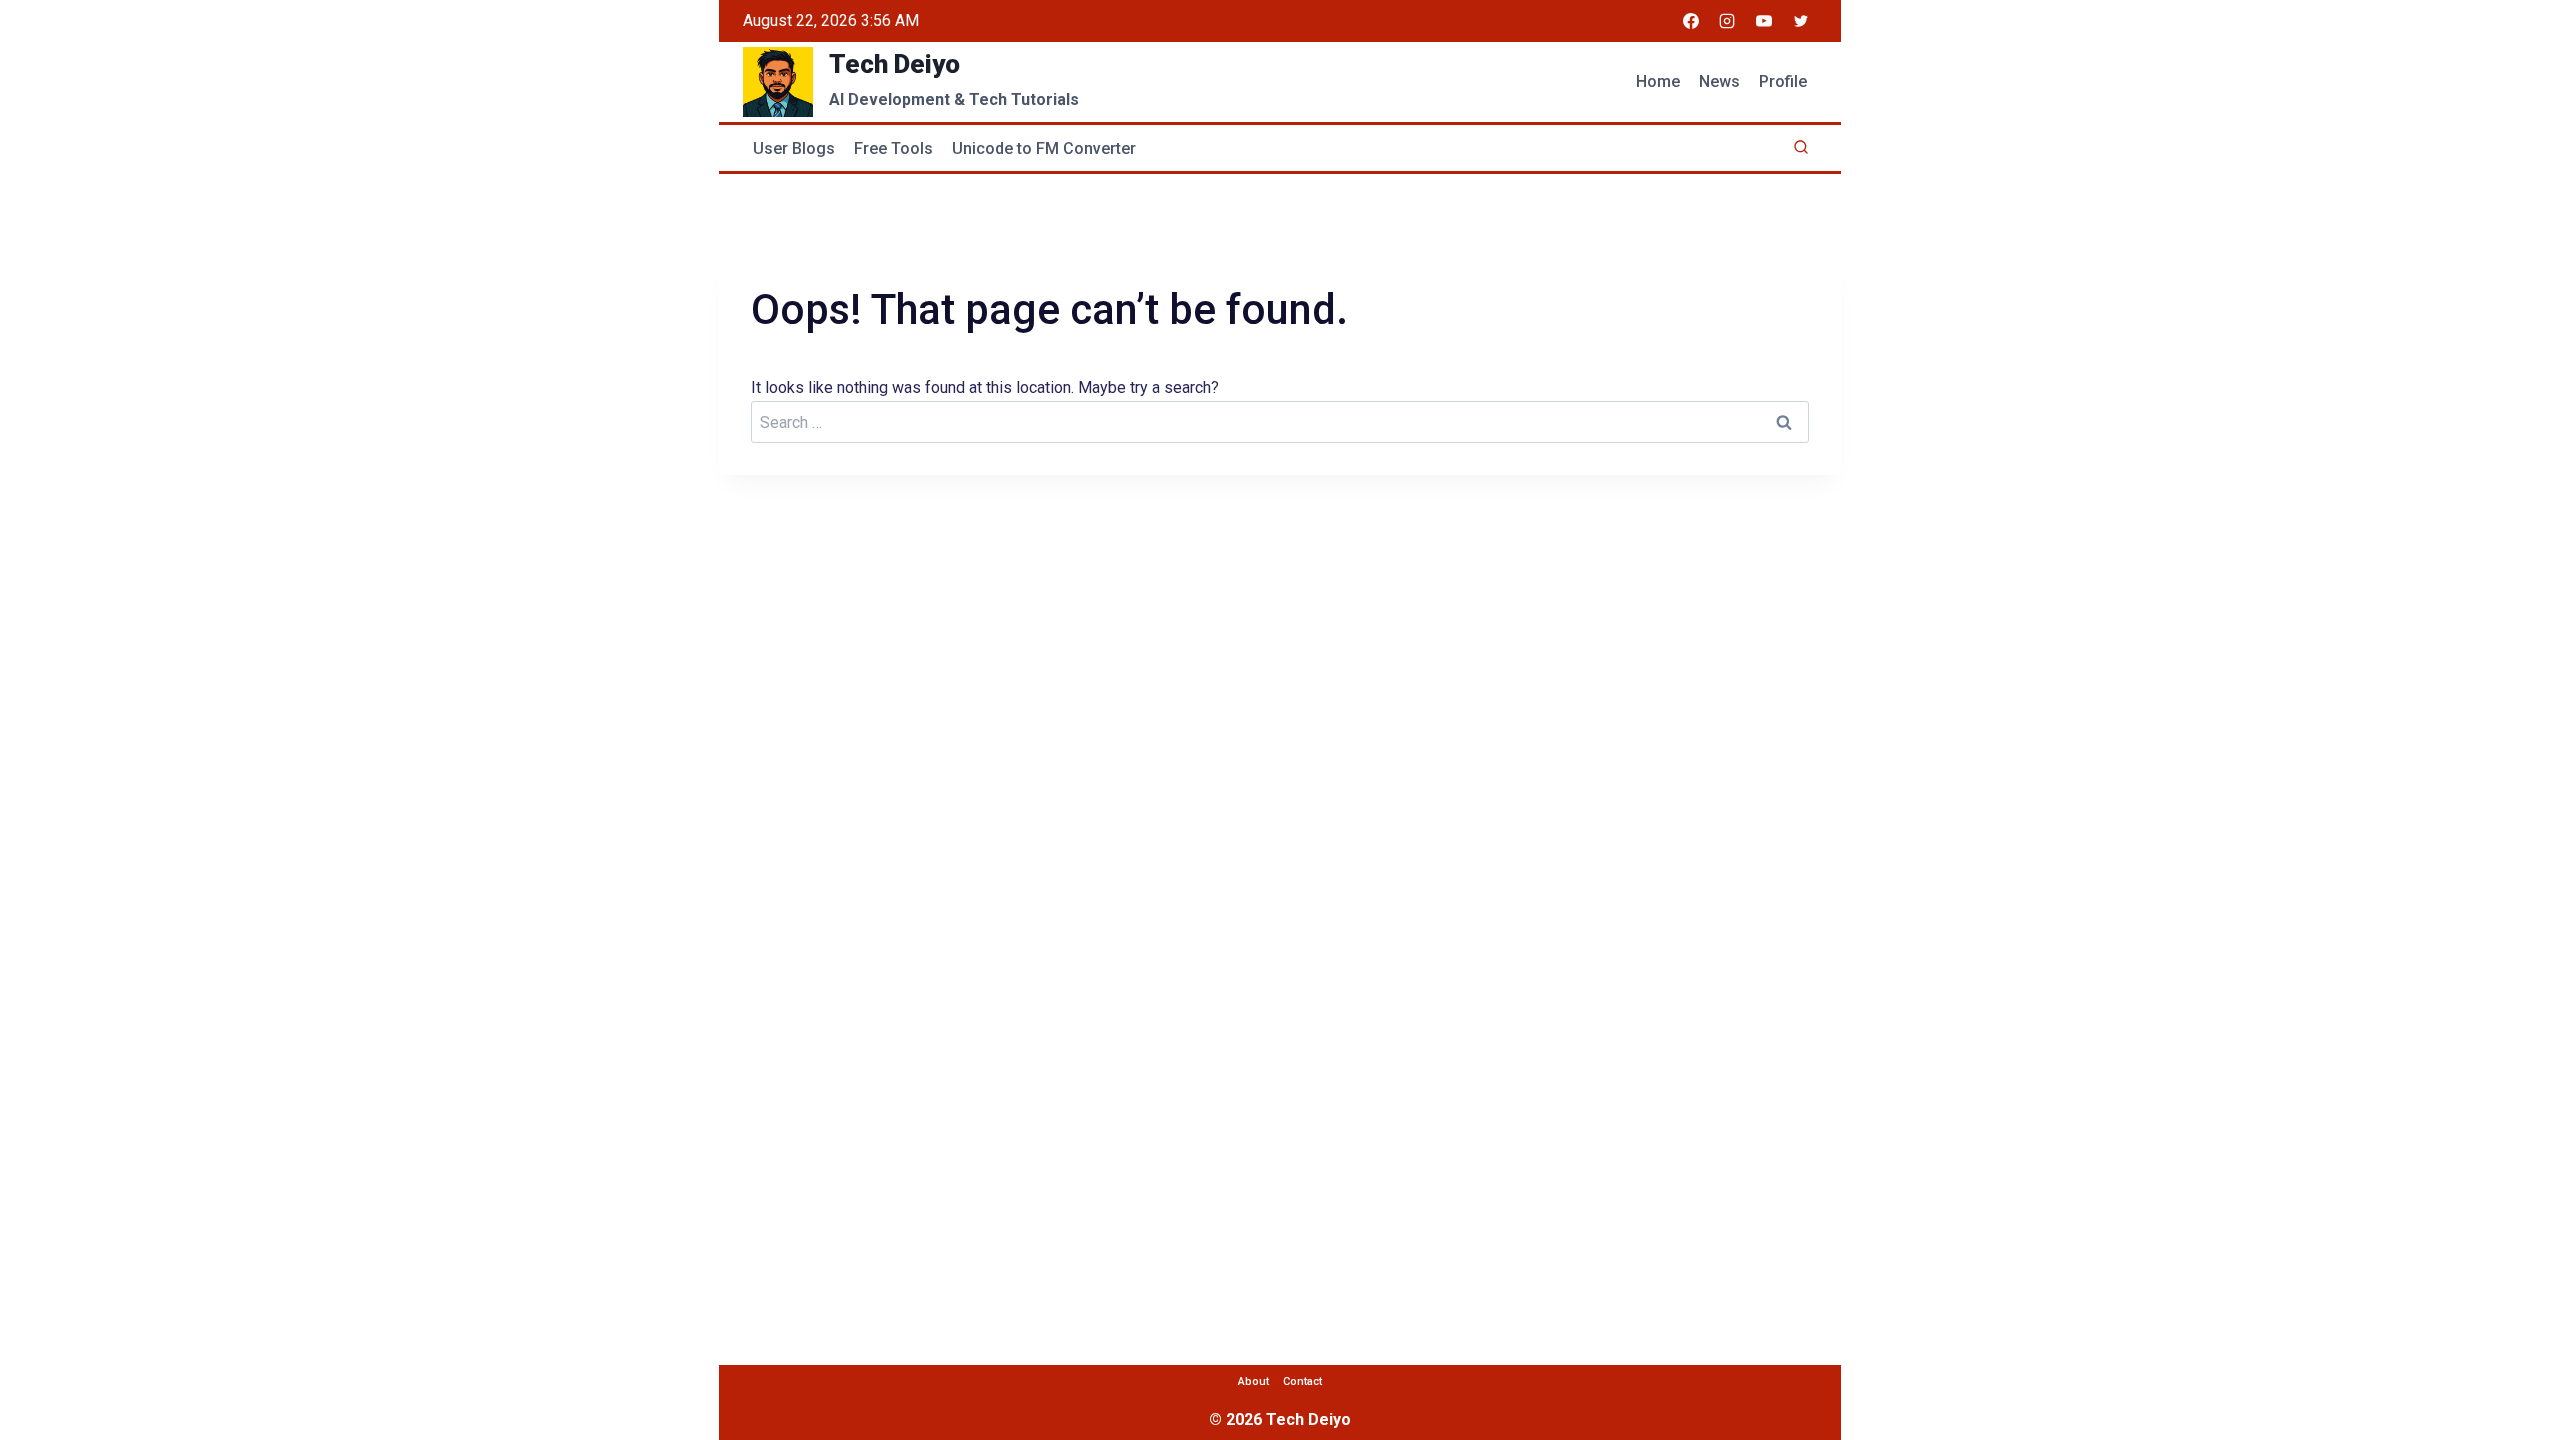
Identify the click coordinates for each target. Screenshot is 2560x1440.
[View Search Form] (1801, 148)
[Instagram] (1727, 21)
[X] (1801, 21)
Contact (1302, 1381)
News (1719, 81)
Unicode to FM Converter (1044, 148)
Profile (1783, 81)
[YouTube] (1764, 21)
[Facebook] (1691, 21)
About (1253, 1381)
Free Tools (893, 148)
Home (1658, 81)
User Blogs (794, 148)
